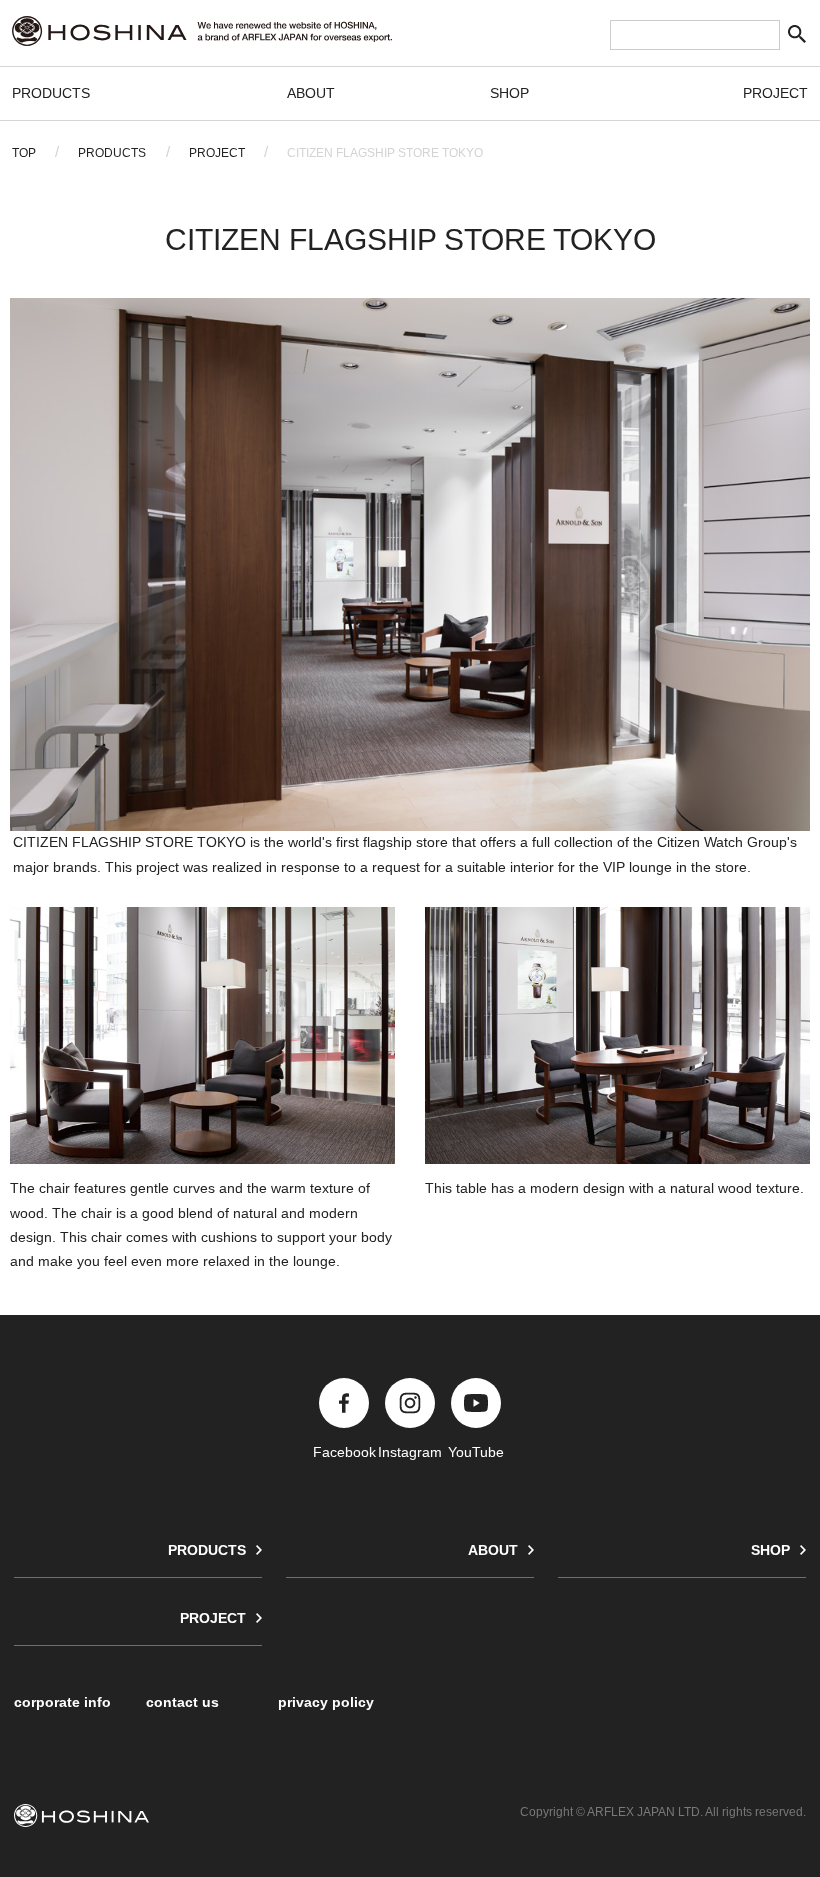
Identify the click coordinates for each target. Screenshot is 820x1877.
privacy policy (326, 1702)
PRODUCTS (51, 93)
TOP (24, 153)
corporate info (62, 1702)
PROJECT (775, 93)
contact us (182, 1702)
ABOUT (311, 93)
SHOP (509, 93)
